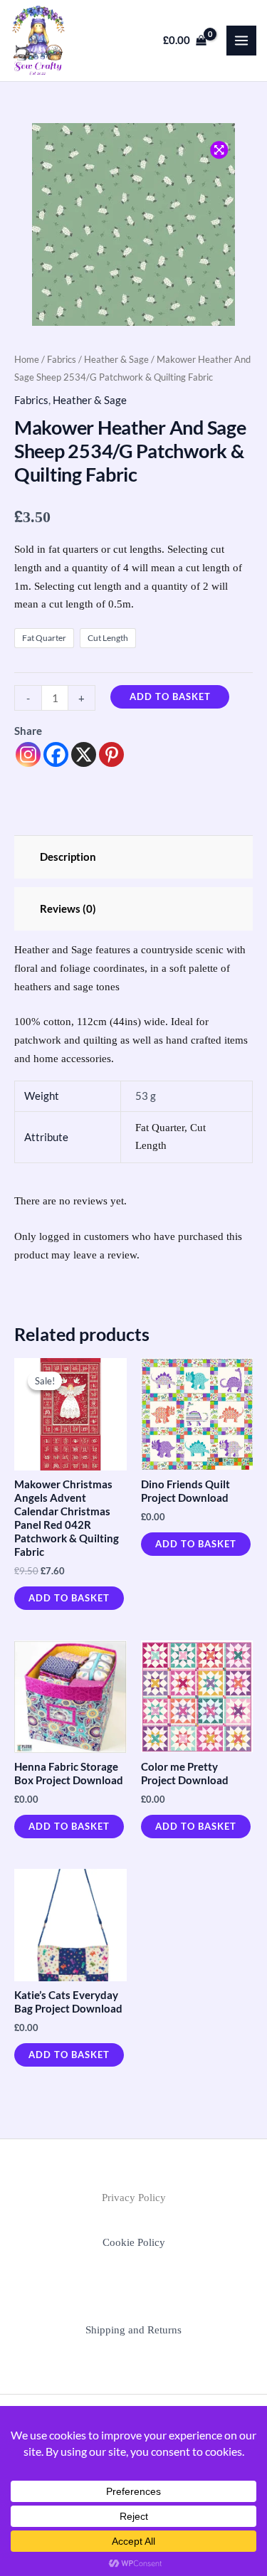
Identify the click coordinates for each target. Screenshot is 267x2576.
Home (27, 359)
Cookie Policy (134, 2242)
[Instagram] (28, 754)
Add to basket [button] (69, 1598)
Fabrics (62, 359)
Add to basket (170, 696)
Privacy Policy (134, 2198)
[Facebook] (56, 754)
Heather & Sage (116, 359)
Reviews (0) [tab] (68, 909)
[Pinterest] (111, 754)
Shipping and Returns (133, 2330)
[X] (84, 754)
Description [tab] (68, 857)
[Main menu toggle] (241, 41)
